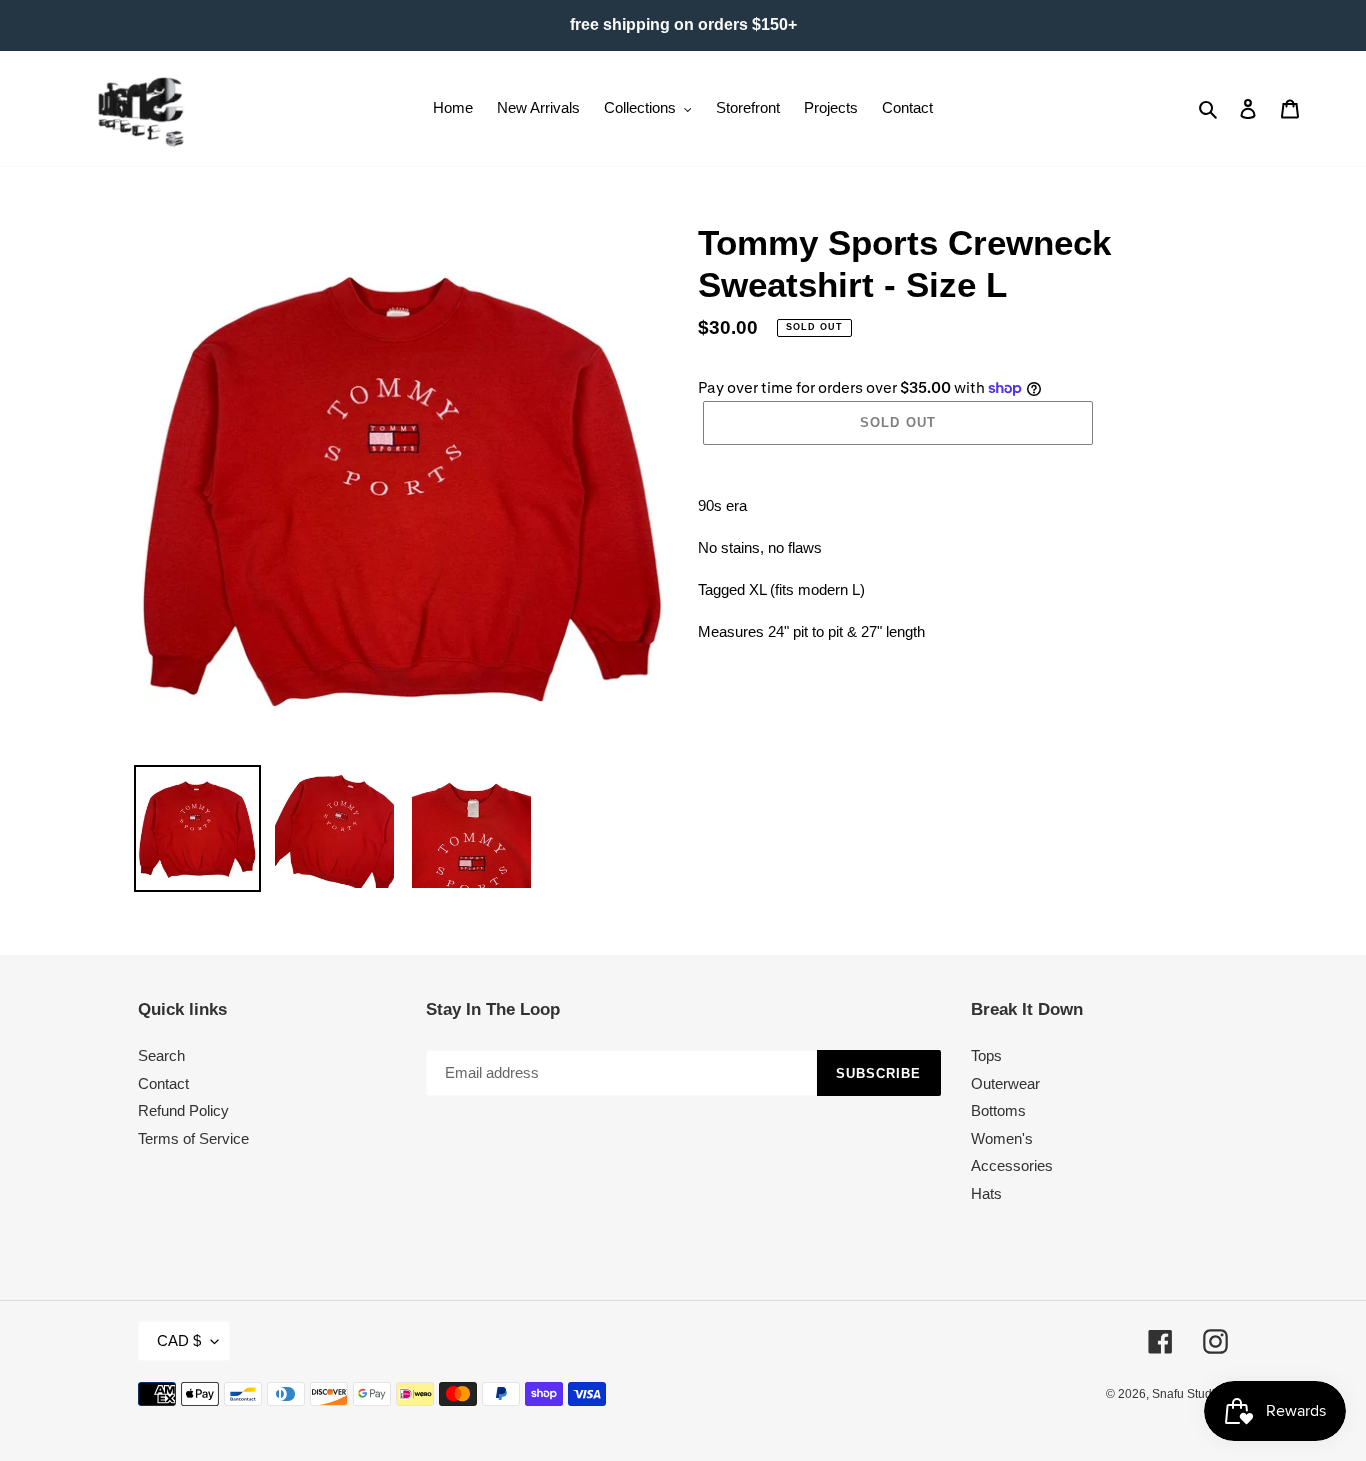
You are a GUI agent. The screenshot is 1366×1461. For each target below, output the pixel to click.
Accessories (1012, 1165)
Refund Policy (183, 1110)
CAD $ (179, 1340)
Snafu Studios (1190, 1394)
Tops (986, 1055)
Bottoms (998, 1110)
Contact (163, 1083)
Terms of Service (193, 1138)
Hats (986, 1193)
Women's (1002, 1138)
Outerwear (1005, 1083)
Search (161, 1055)
